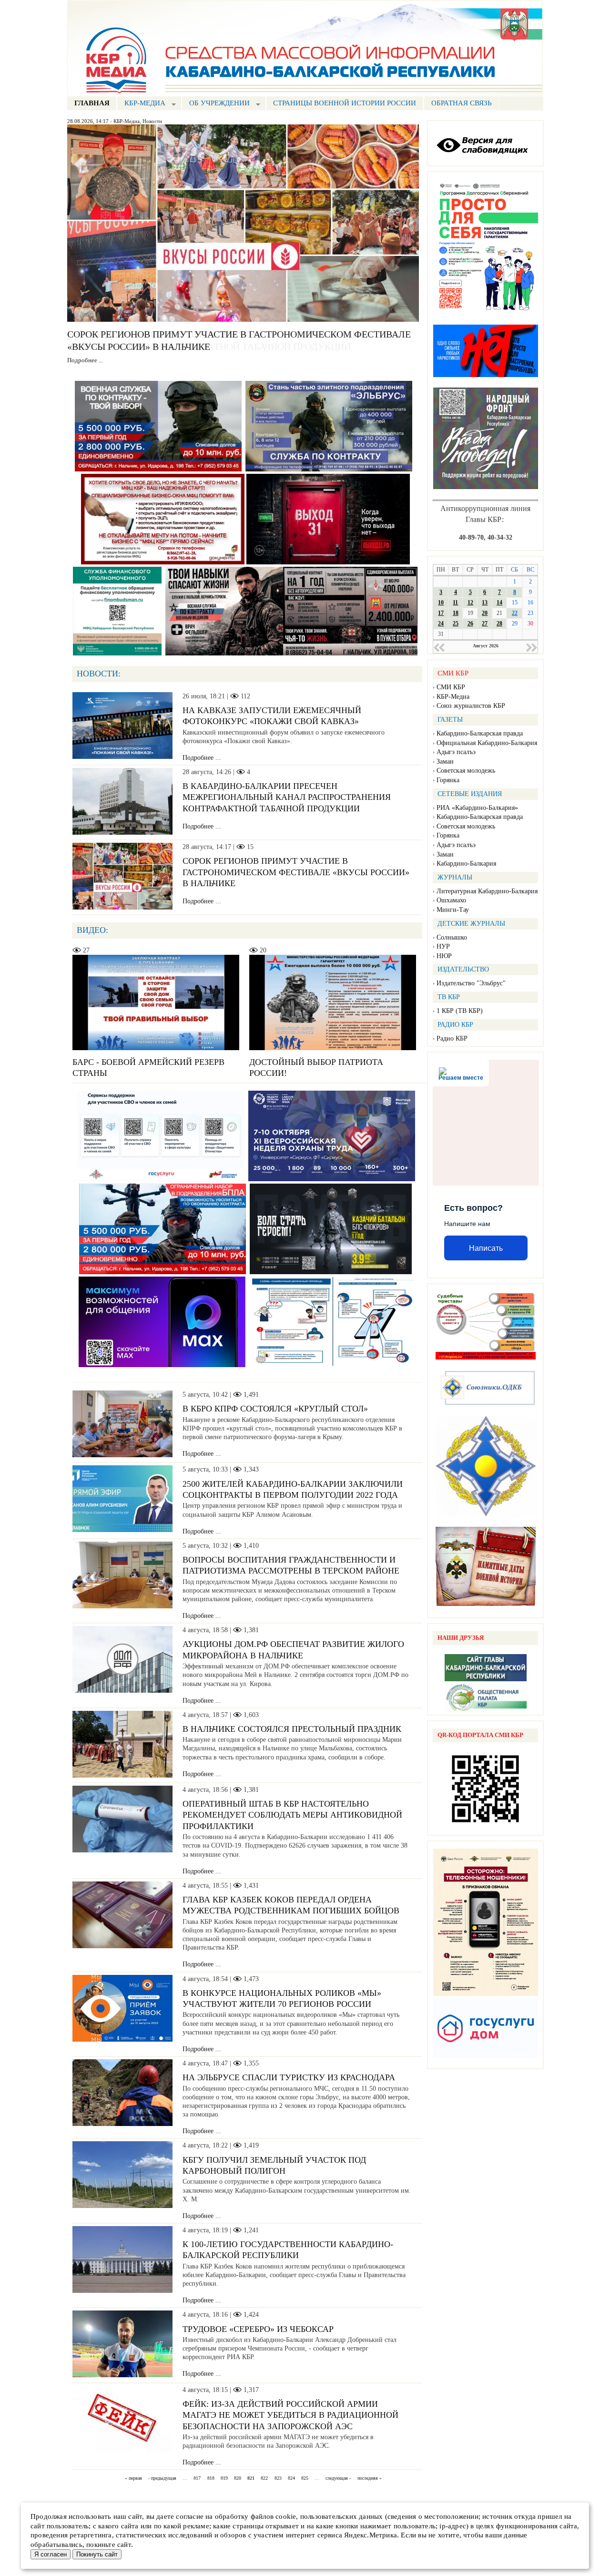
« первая (133, 2478)
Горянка (448, 780)
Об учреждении (216, 104)
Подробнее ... (85, 360)
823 (278, 2478)
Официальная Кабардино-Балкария (487, 743)
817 (197, 2478)
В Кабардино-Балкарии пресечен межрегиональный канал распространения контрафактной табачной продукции (287, 797)
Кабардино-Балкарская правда (480, 733)
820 (238, 2478)
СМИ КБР (451, 687)
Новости (152, 121)
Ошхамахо (451, 900)
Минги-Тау (453, 910)
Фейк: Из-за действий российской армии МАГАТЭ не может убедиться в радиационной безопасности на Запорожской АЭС (290, 2415)
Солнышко (452, 937)
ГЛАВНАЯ (92, 103)
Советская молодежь (466, 771)
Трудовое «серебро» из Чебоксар (258, 2329)
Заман (445, 762)
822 (264, 2478)
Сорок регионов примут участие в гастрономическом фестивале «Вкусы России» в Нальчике (296, 872)
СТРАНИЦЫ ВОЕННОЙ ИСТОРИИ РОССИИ (345, 103)
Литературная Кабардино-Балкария (487, 891)
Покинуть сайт (97, 2554)
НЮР (444, 956)
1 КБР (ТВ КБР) (460, 1011)
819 (224, 2478)
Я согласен (51, 2554)
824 (291, 2478)
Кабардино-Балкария (466, 864)
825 (305, 2478)
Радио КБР (452, 1038)
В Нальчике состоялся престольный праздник (292, 1729)
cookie (286, 2516)
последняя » (370, 2478)
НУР (443, 946)
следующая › (338, 2478)
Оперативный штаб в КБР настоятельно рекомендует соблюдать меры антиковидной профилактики (292, 1815)
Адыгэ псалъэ (456, 752)
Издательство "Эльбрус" (471, 983)
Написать (486, 1248)
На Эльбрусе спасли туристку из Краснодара (289, 2077)
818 (211, 2478)
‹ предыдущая (162, 2478)
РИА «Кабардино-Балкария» (477, 808)
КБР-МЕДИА (141, 104)
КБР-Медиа (127, 121)
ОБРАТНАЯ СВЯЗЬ (462, 103)
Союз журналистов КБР (471, 706)
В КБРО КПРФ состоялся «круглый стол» (275, 1409)
